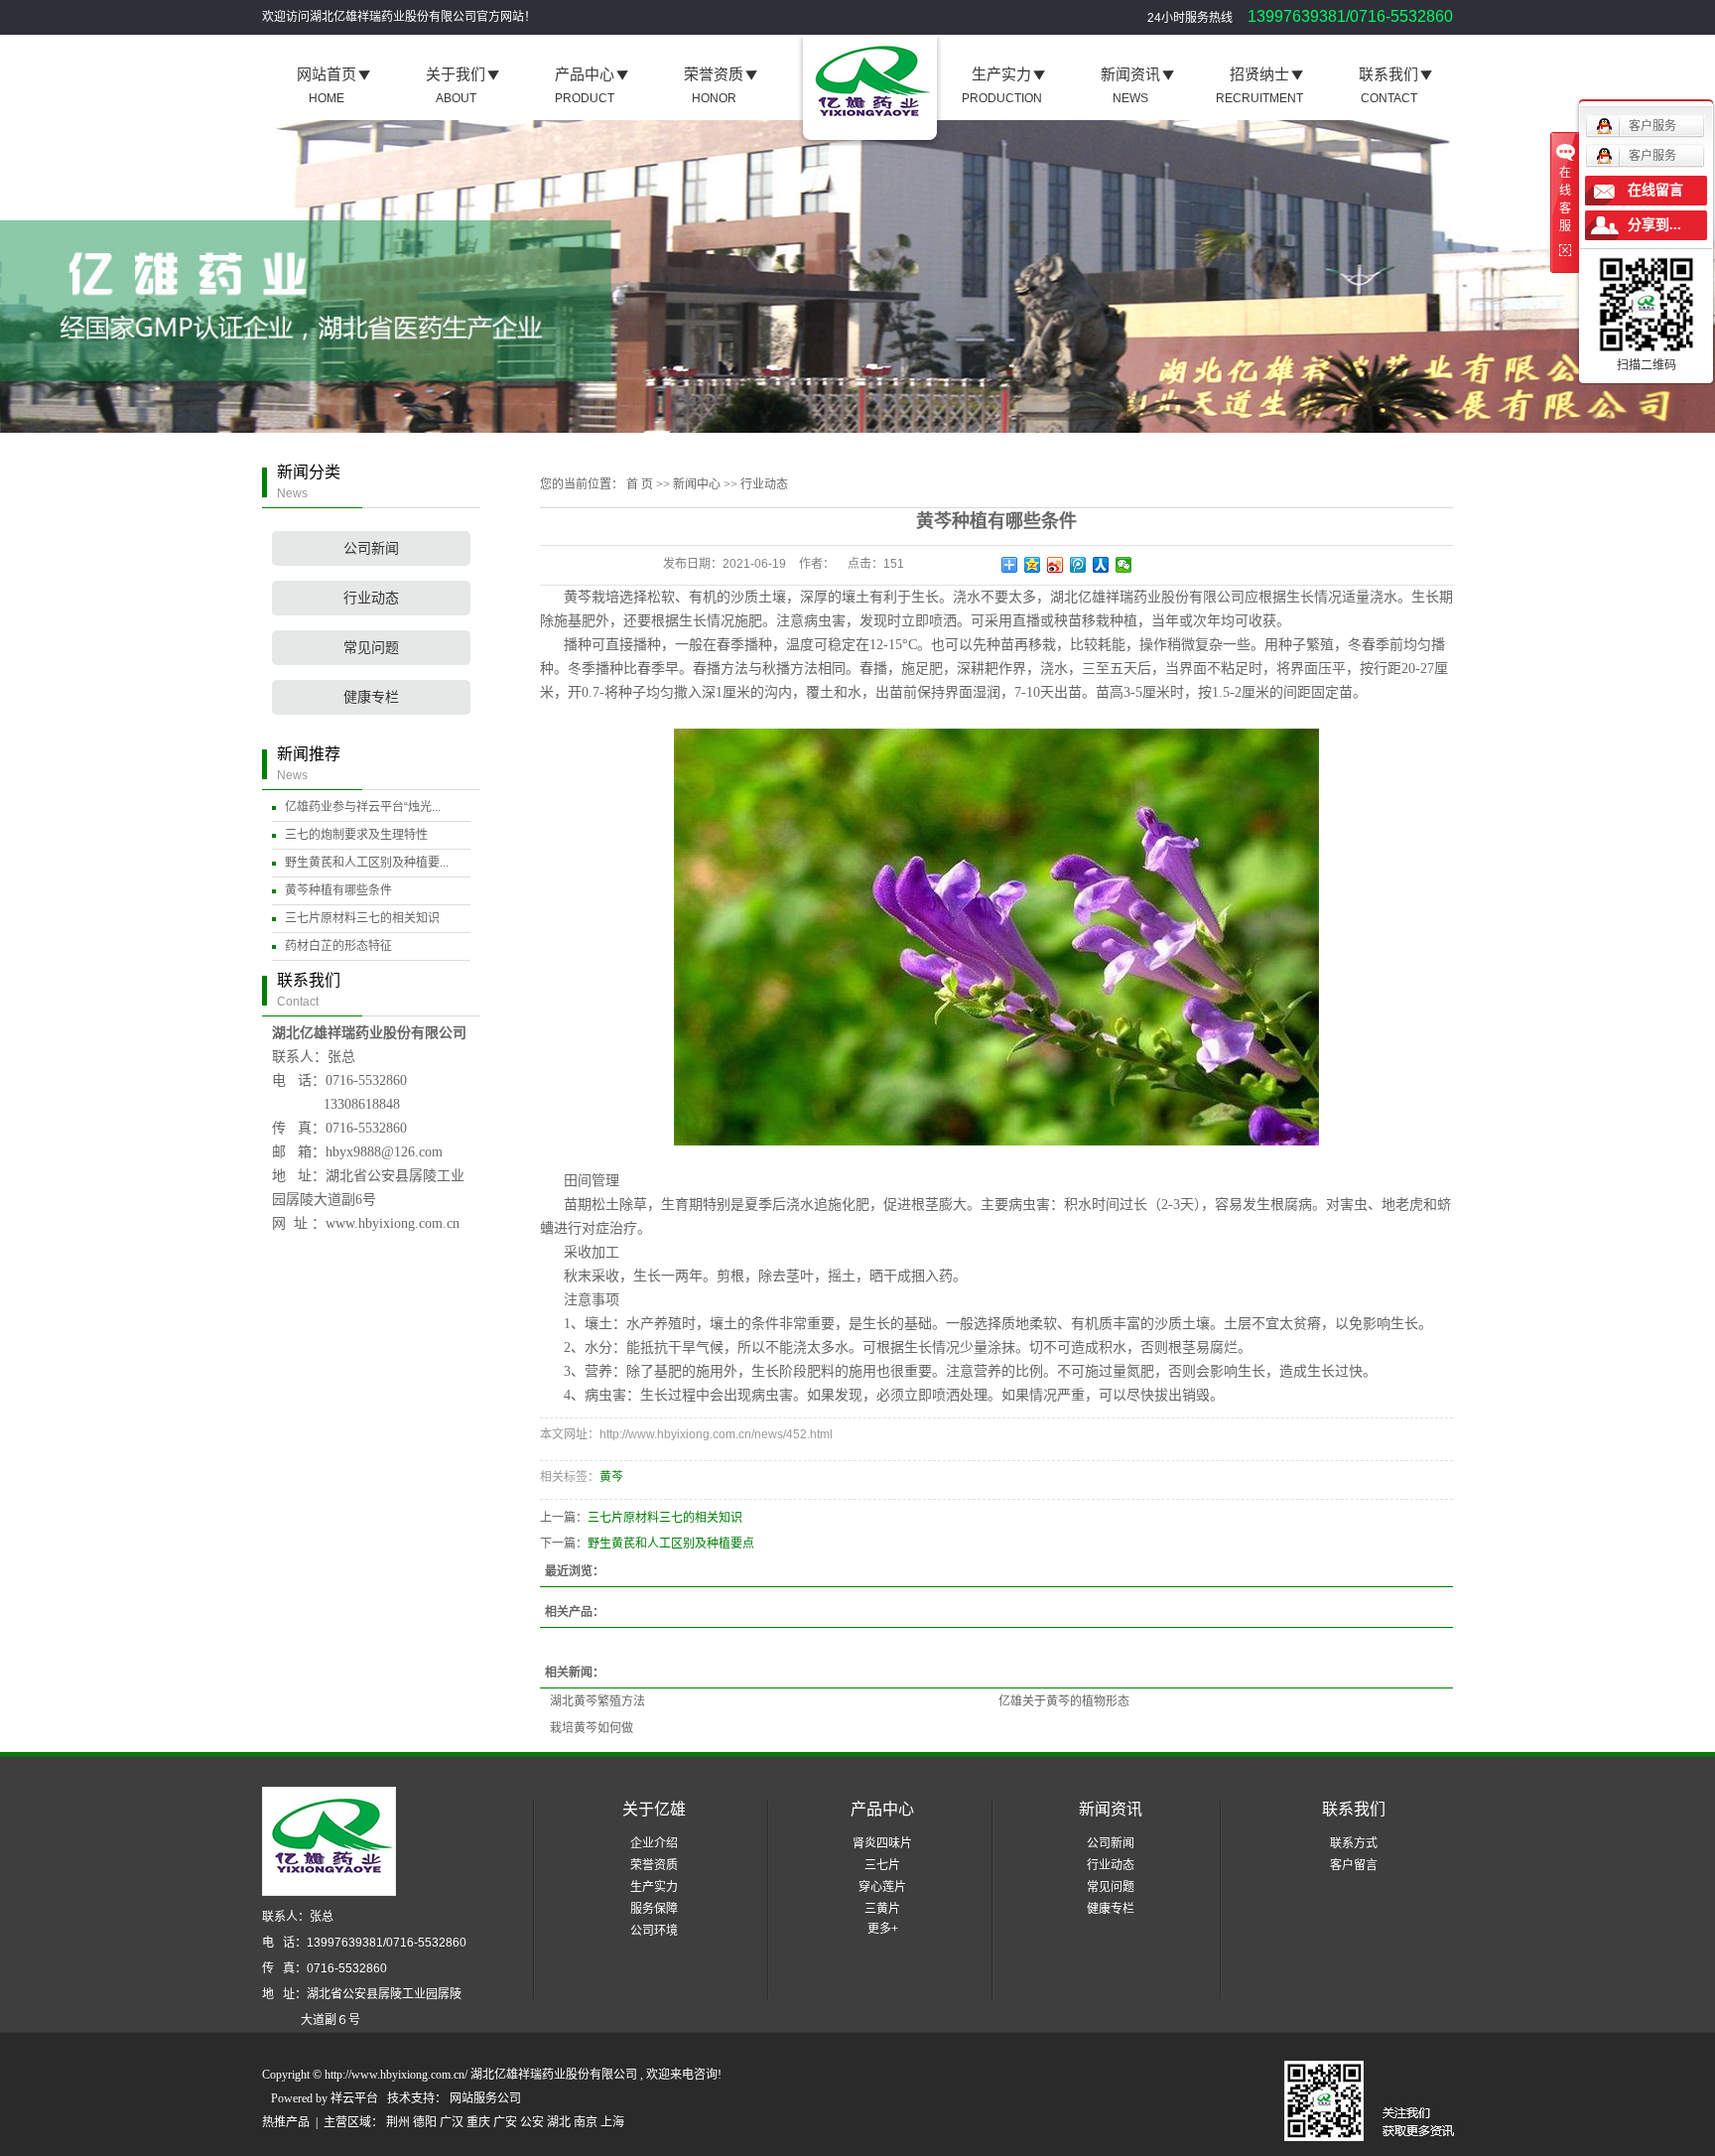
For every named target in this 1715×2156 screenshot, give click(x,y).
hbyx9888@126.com (384, 1152)
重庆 (478, 2122)
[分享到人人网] (1101, 565)
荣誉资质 (654, 1865)
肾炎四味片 (882, 1843)
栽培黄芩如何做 (592, 1728)
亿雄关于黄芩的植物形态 (1064, 1701)
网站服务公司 (485, 2098)
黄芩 (611, 1477)
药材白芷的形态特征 (338, 946)
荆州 (398, 2122)
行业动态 (371, 598)
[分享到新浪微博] (1055, 565)
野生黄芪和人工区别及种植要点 (671, 1544)
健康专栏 (371, 697)
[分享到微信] (1124, 565)
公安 (532, 2122)
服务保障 (654, 1909)
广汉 (452, 2122)
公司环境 (654, 1931)
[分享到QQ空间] (1033, 565)
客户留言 (1354, 1865)
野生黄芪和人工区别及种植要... (367, 863)
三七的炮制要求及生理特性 (356, 835)
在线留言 (1655, 190)
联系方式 (1354, 1843)
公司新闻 (371, 548)
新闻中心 (697, 484)
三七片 (882, 1865)
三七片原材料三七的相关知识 (362, 918)
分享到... (1654, 225)
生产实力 (654, 1887)
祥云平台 (354, 2098)
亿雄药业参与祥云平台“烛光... (363, 807)
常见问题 (371, 648)
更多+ (883, 1929)
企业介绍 (654, 1843)
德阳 (425, 2122)
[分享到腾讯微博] (1078, 565)
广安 (505, 2122)
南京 (586, 2122)
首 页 (640, 484)
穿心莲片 (882, 1887)
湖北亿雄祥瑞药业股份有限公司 (1147, 597)
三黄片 (882, 1909)
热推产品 (286, 2122)
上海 (612, 2122)
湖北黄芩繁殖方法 (597, 1701)
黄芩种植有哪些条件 (338, 890)
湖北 (559, 2122)
